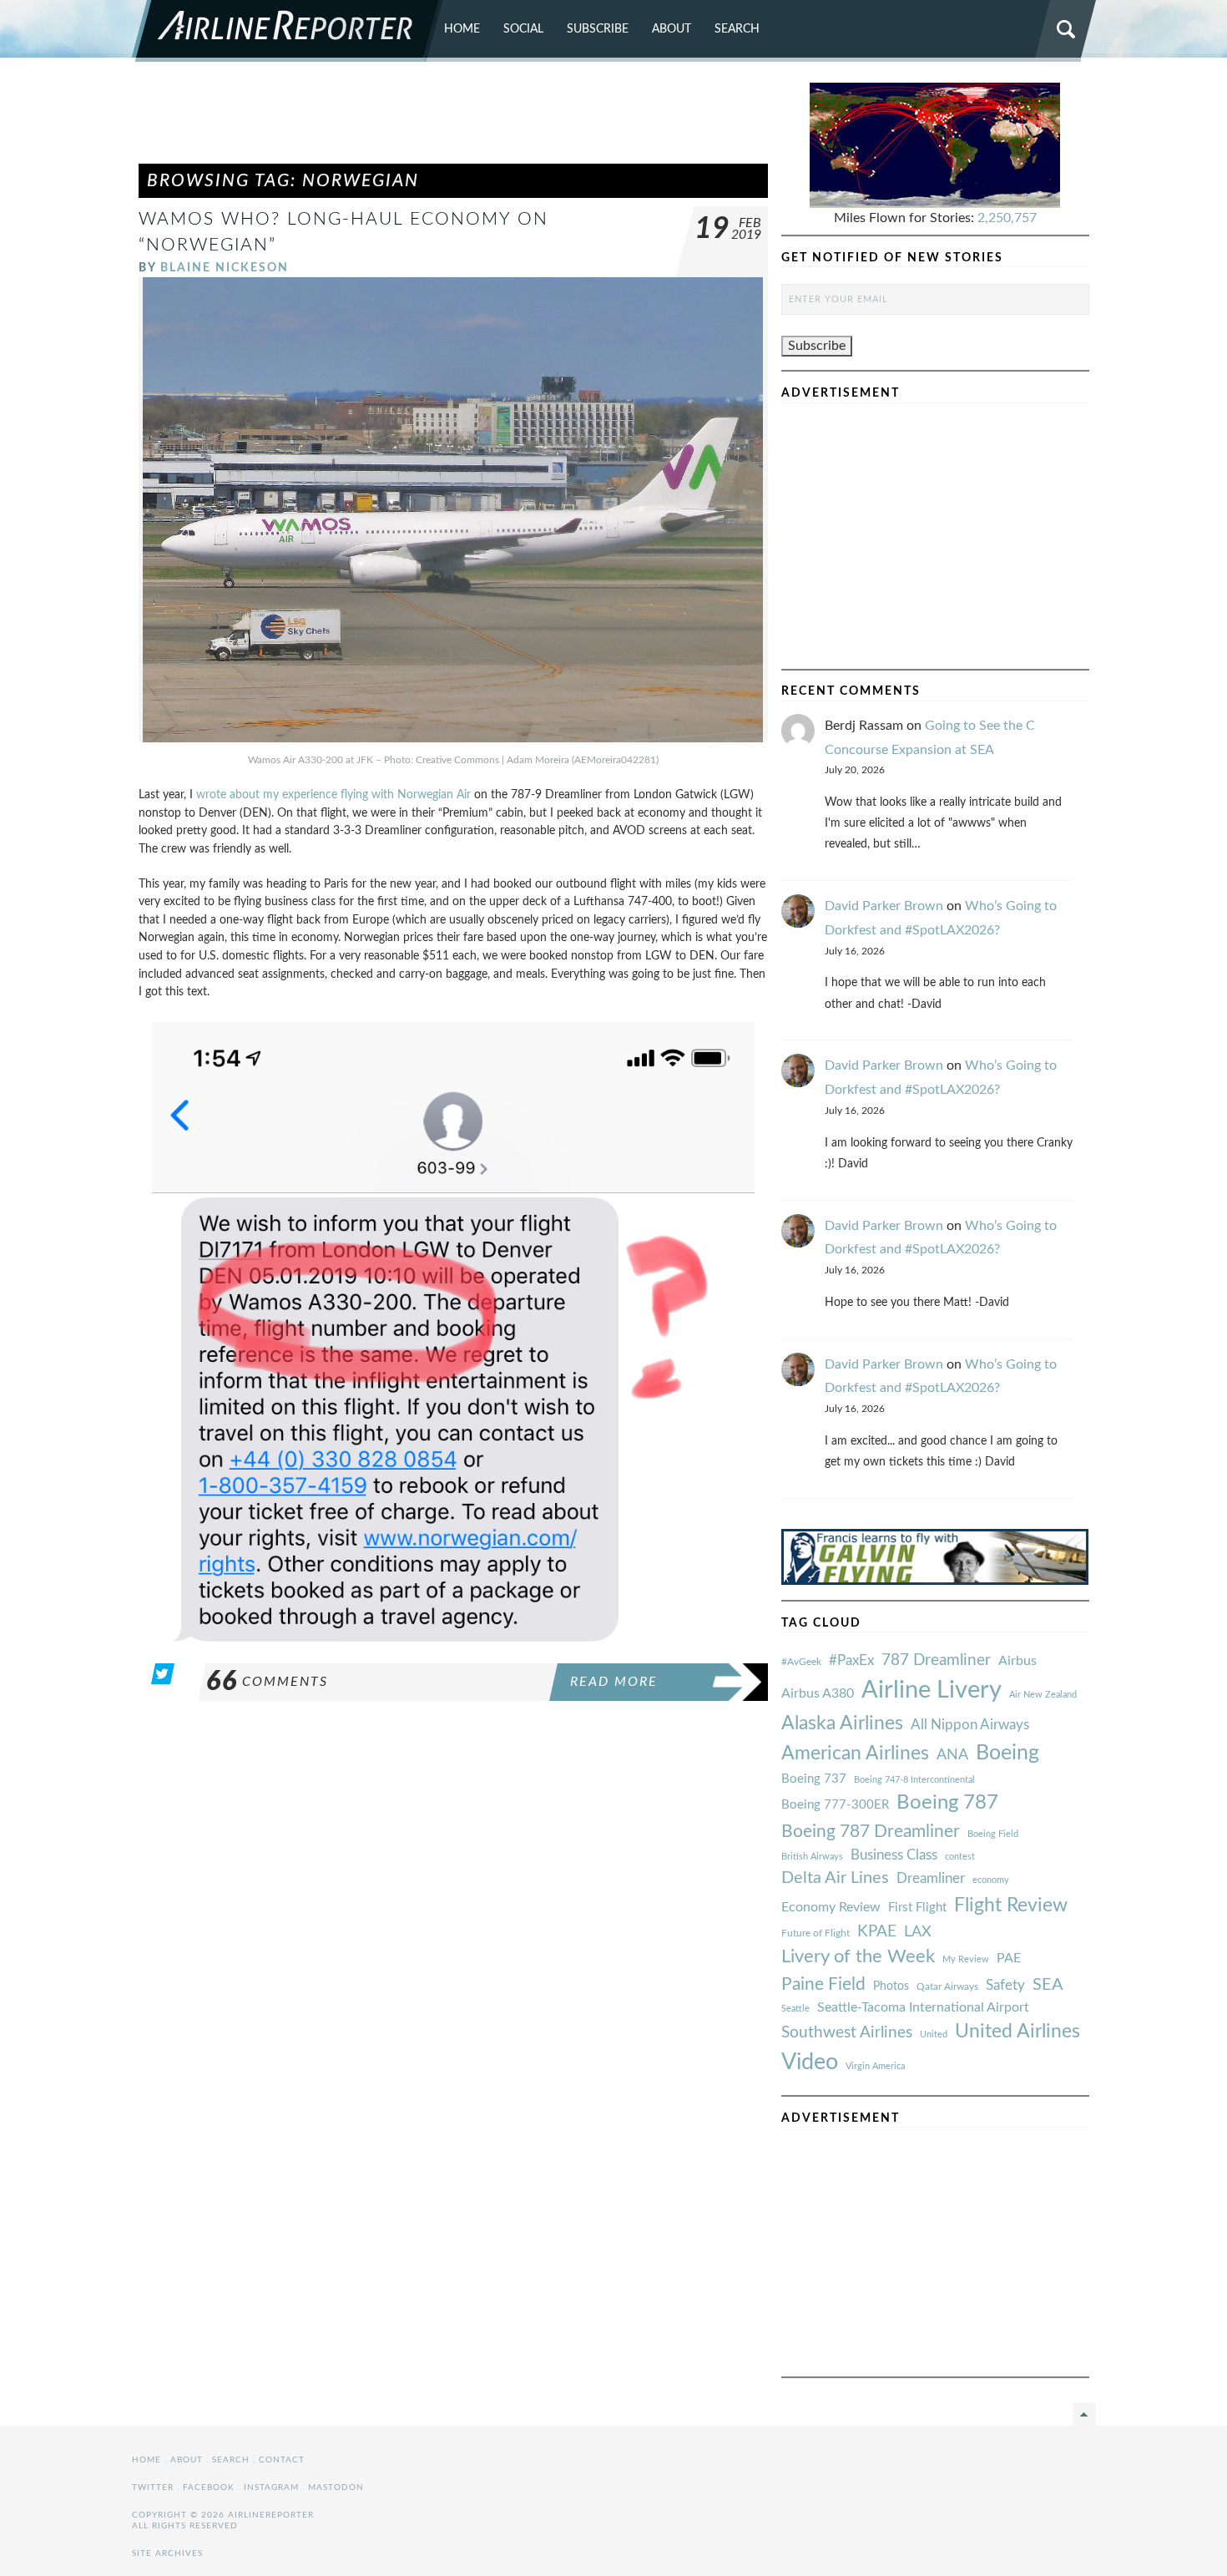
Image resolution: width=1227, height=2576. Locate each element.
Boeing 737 (814, 1779)
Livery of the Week (858, 1957)
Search (737, 29)
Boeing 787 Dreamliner (871, 1832)
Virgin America (875, 2066)
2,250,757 (1007, 218)
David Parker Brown (884, 906)
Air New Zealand (1043, 1695)
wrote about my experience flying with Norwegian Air (332, 795)
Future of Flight (815, 1933)
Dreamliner (931, 1879)
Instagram (271, 2487)
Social (523, 29)
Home (462, 29)
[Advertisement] (453, 120)
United (934, 2034)
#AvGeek (801, 1662)
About (672, 29)
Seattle (795, 2009)
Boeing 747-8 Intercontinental (914, 1780)
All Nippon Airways (970, 1725)
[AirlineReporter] (288, 31)
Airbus (1017, 1661)
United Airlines (1017, 2032)
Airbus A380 (818, 1693)
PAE (1009, 1958)
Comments (267, 1682)
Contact (282, 2460)
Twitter (153, 2487)
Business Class (894, 1855)
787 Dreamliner (936, 1660)
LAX (918, 1932)
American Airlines (855, 1754)
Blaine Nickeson (225, 268)
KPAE (877, 1931)
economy (991, 1880)
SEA (1048, 1985)
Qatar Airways (947, 1986)
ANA (952, 1755)
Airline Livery (932, 1690)
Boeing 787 (947, 1803)
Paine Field (823, 1984)
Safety (1005, 1985)
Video (810, 2062)
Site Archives (167, 2553)
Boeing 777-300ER (835, 1805)
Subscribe (598, 29)
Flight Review (1011, 1905)
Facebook (209, 2487)
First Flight (917, 1908)
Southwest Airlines (847, 2032)
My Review (966, 1959)
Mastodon (336, 2487)
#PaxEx (851, 1660)
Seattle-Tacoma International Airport (923, 2007)
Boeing (1007, 1753)
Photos (891, 1986)
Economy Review (831, 1907)
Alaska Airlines (842, 1723)
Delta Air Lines (835, 1878)
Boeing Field (993, 1834)
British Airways (812, 1857)
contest (960, 1857)
